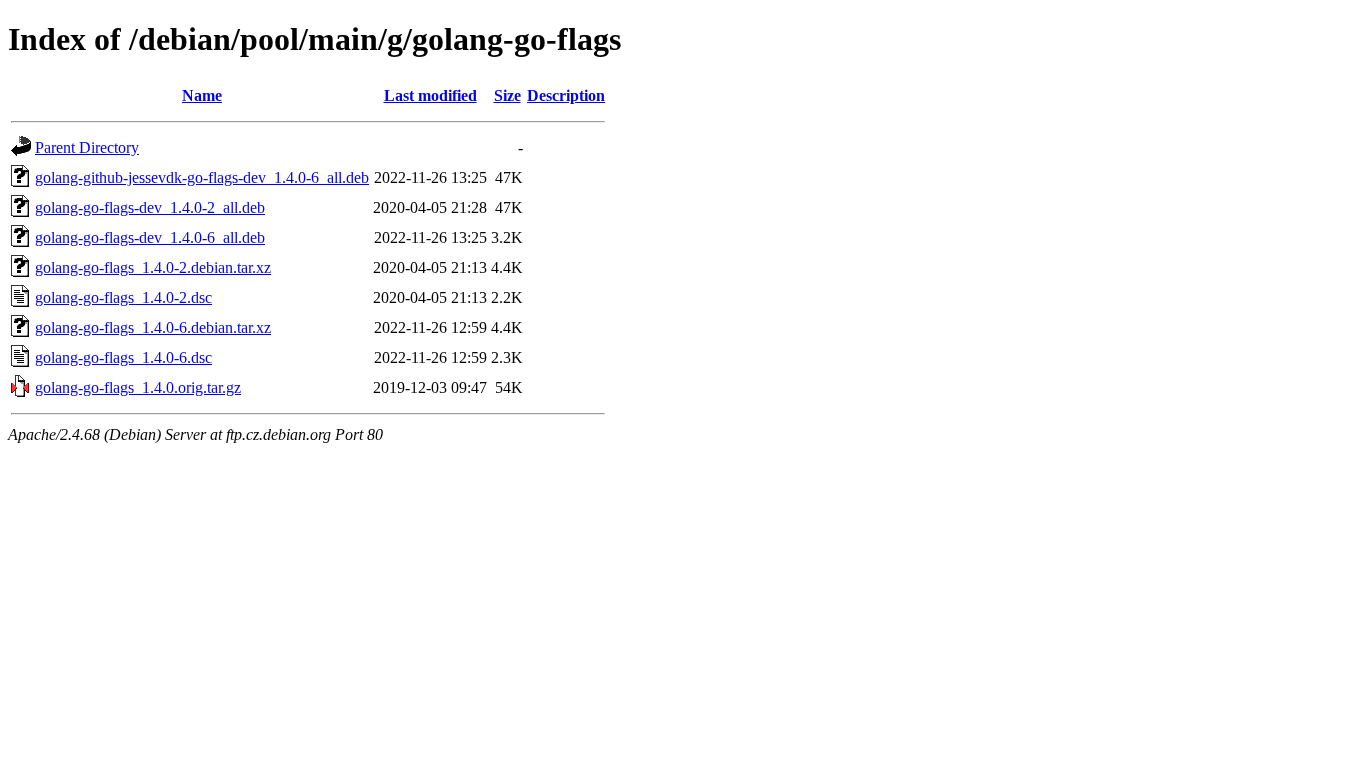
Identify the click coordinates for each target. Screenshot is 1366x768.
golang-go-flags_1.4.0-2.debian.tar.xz (153, 267)
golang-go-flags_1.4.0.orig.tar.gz (138, 387)
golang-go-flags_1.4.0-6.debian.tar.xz (153, 327)
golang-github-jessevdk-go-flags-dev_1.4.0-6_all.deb (202, 177)
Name (202, 95)
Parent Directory (87, 147)
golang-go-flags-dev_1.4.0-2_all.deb (150, 207)
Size (507, 95)
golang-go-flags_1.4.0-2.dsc (123, 297)
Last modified (430, 95)
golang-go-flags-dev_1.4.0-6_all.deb (150, 237)
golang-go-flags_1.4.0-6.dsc (123, 357)
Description (566, 95)
